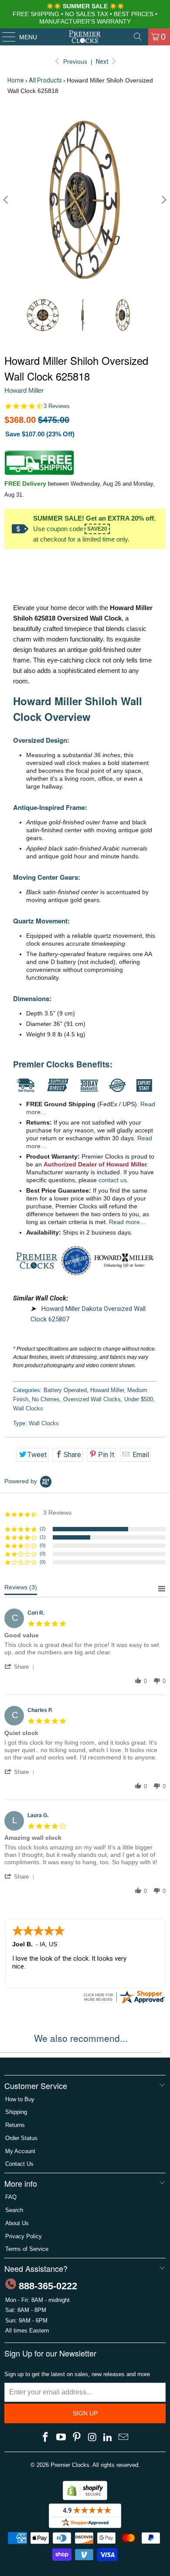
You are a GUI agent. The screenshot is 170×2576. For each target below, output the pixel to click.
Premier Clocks (70, 2465)
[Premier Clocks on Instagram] (92, 2438)
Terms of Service (27, 2249)
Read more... (127, 1222)
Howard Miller (24, 390)
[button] (21, 1667)
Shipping (16, 2112)
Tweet (37, 1455)
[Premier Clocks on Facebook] (46, 2438)
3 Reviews (57, 406)
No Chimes (46, 1399)
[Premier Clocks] (85, 37)
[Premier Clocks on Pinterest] (77, 2438)
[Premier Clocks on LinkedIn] (108, 2438)
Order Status (21, 2138)
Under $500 (139, 1399)
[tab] (21, 1589)
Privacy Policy (24, 2236)
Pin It (106, 1455)
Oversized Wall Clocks (92, 1399)
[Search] (138, 37)
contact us (113, 1180)
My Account (20, 2151)
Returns (15, 2125)
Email (140, 1455)
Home (16, 80)
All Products (45, 80)
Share (72, 1455)
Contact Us (19, 2164)
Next (103, 62)
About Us (17, 2223)
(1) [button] (43, 1537)
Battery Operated (65, 1390)
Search (14, 2210)
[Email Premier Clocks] (123, 2438)
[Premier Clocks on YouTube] (61, 2438)
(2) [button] (43, 1529)
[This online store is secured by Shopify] (85, 2498)
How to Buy (20, 2099)
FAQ (11, 2197)
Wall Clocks (28, 1408)
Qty (9, 563)
